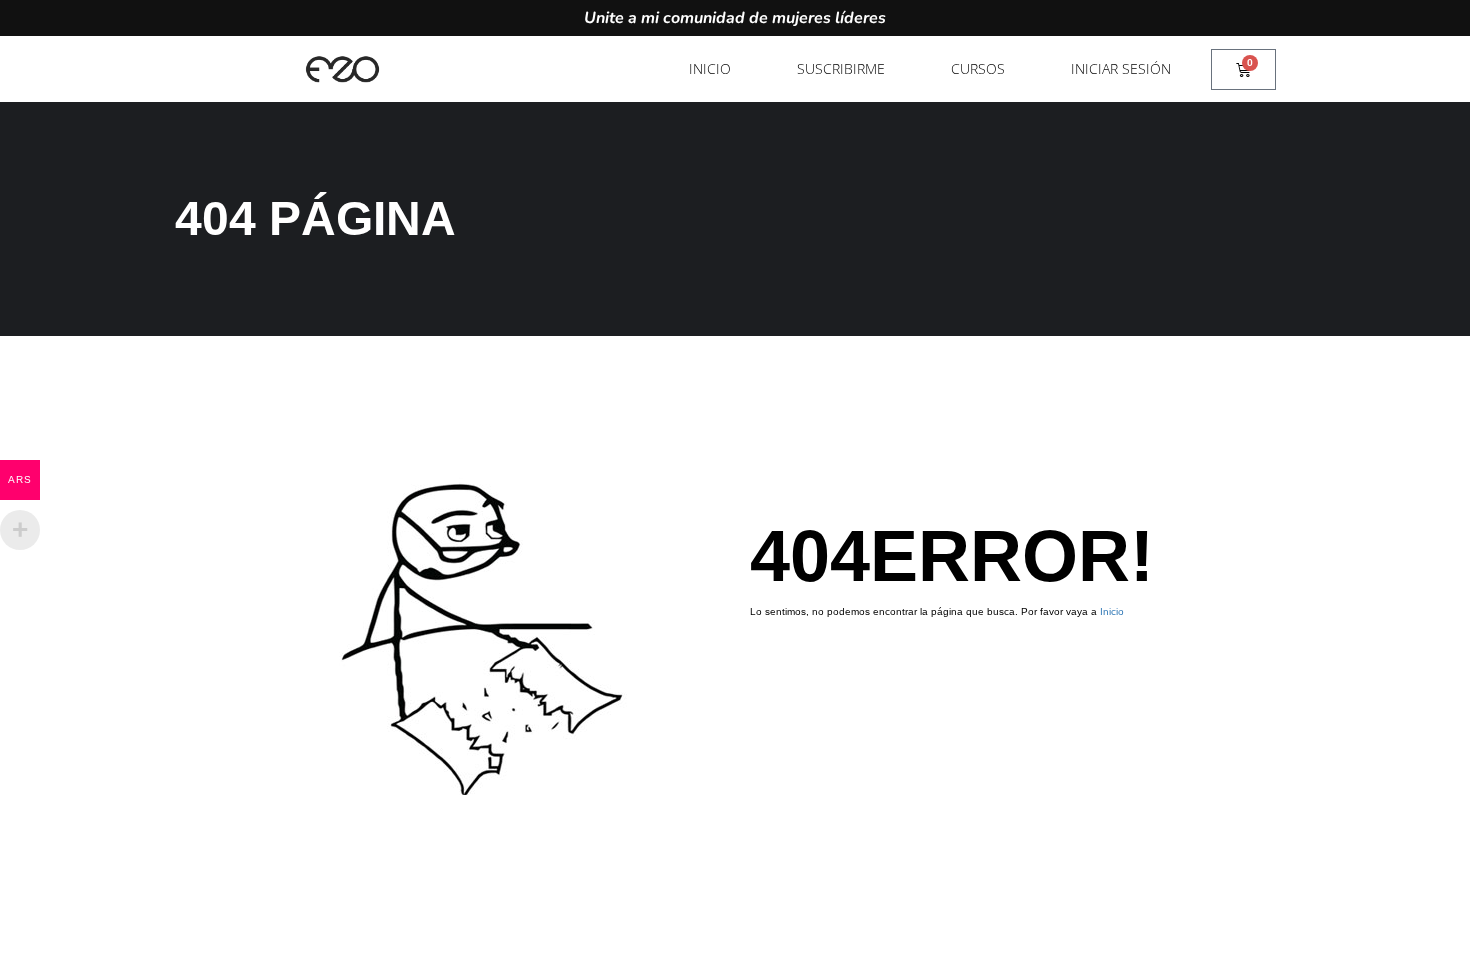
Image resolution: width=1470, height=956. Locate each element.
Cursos (978, 68)
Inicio (710, 68)
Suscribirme (841, 68)
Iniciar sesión (1121, 68)
